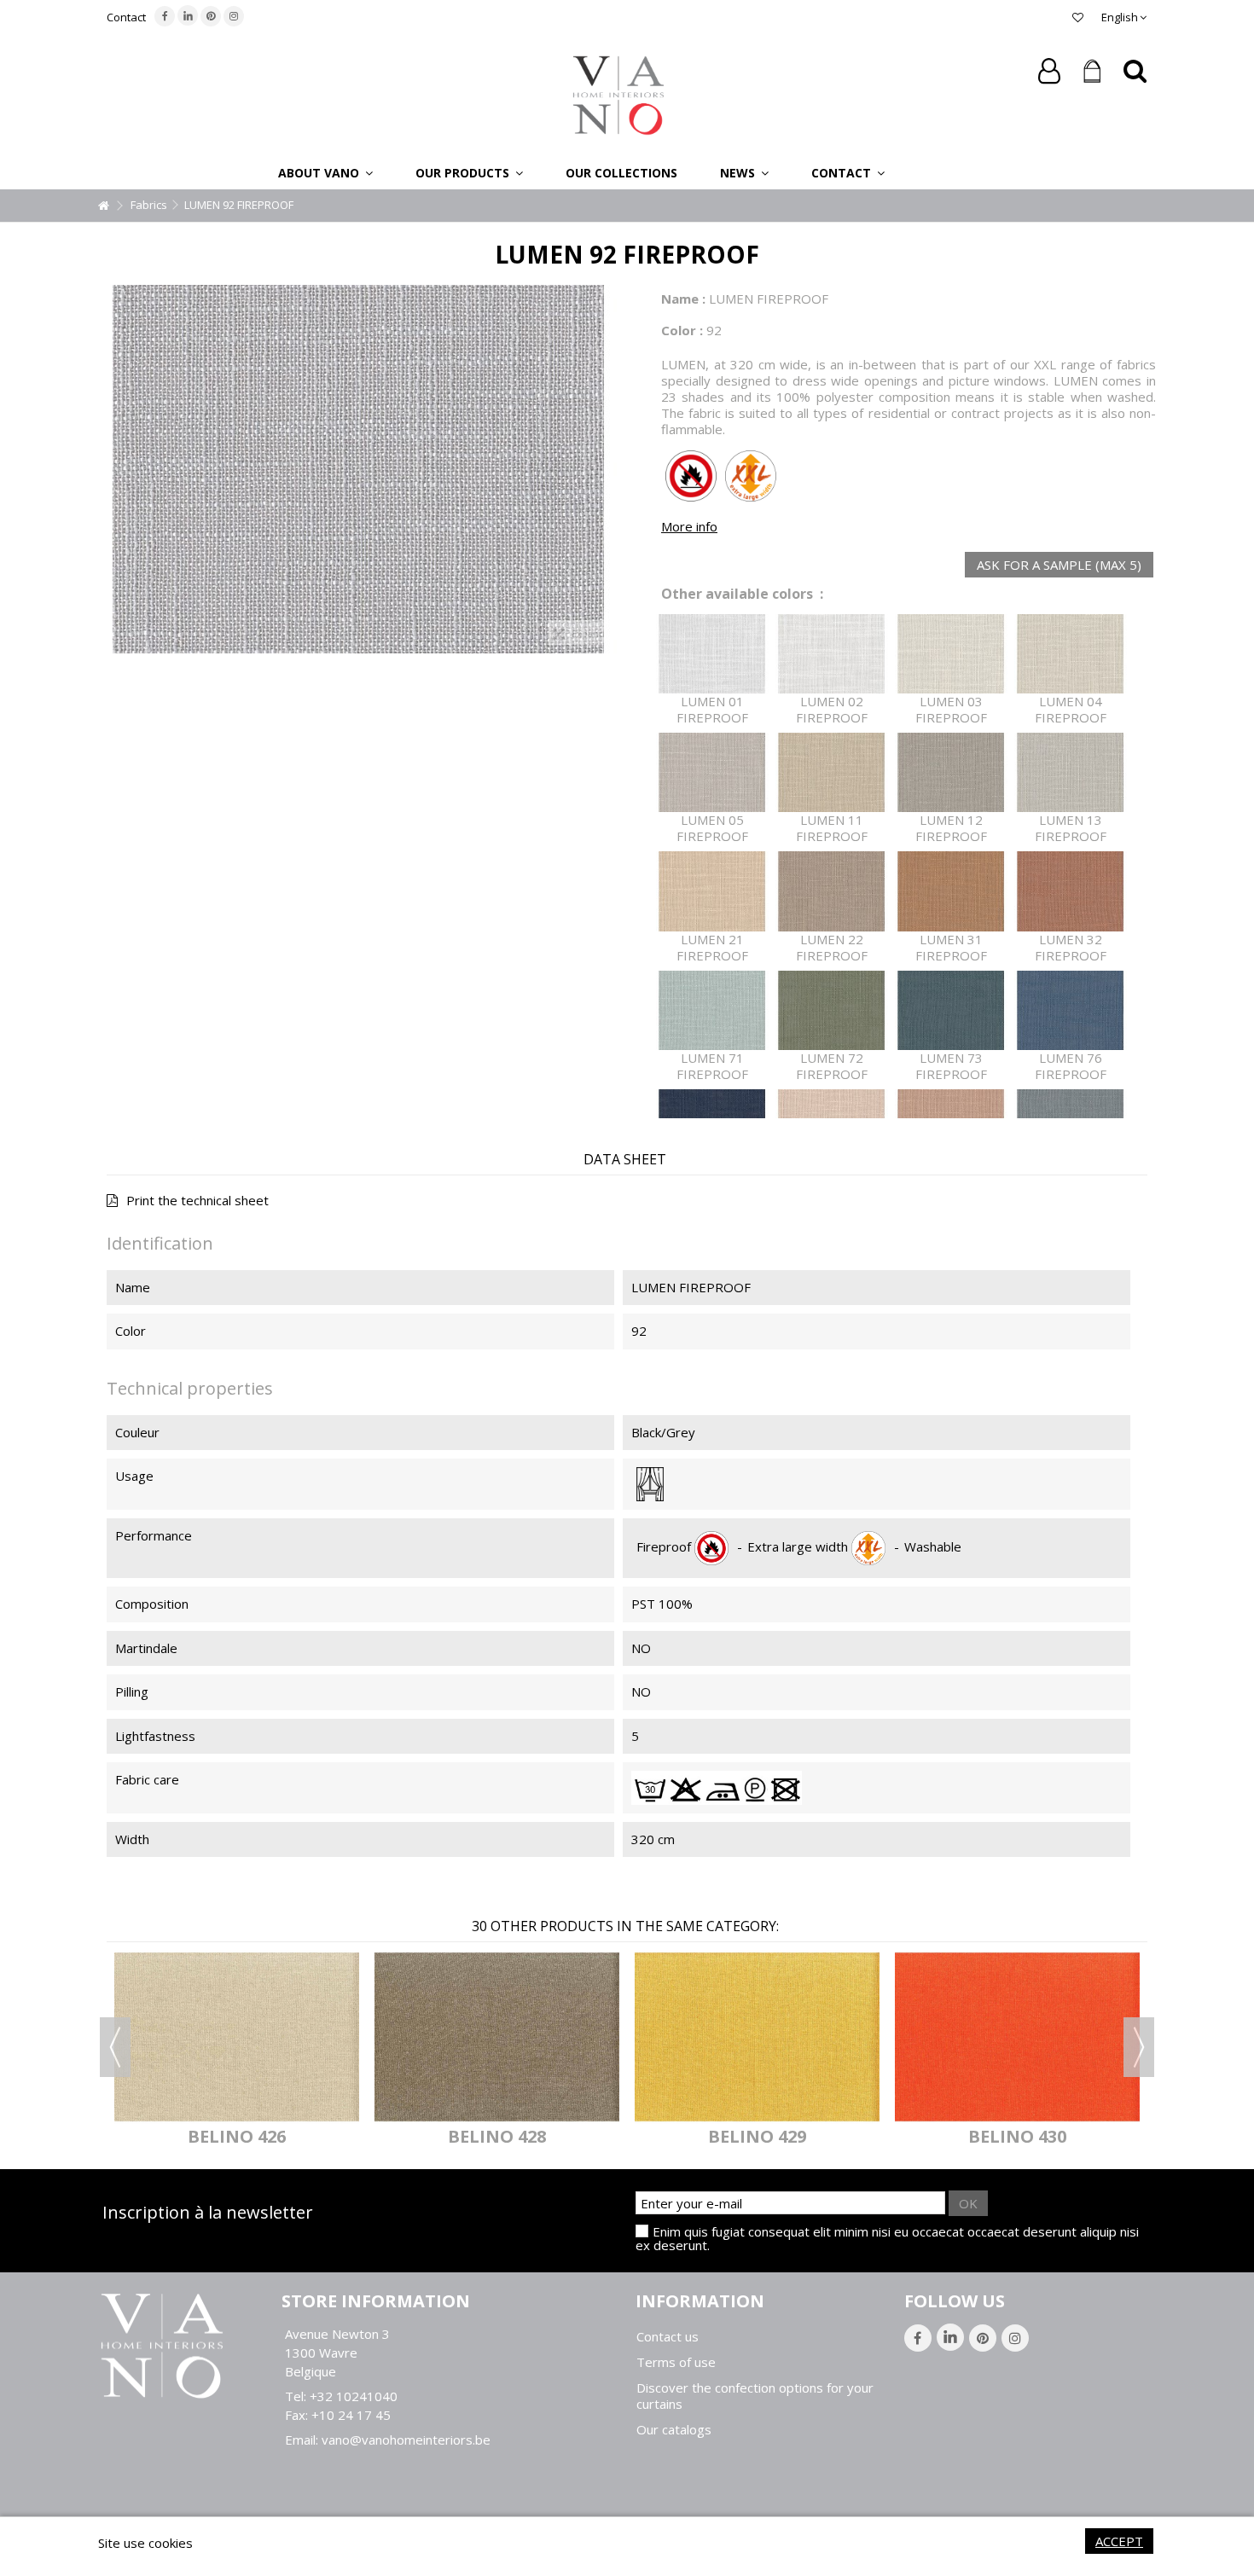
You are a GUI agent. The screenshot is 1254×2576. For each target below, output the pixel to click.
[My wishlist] (1078, 17)
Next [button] (1139, 2047)
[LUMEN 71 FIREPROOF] (712, 1010)
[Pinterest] (211, 16)
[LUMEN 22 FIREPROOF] (832, 891)
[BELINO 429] (757, 2036)
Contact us (668, 2337)
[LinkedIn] (188, 15)
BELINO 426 (237, 2136)
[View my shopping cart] (1092, 72)
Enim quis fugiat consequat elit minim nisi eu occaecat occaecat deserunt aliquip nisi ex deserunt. (887, 2238)
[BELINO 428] (497, 2036)
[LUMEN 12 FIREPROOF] (951, 772)
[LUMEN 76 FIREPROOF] (1071, 1010)
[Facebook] (165, 16)
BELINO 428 (497, 2136)
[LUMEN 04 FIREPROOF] (1071, 654)
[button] (325, 172)
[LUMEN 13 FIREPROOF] (1071, 772)
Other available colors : (742, 594)
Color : (682, 330)
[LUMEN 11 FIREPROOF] (832, 772)
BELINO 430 (1017, 2136)
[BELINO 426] (237, 2036)
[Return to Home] (103, 206)
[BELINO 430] (1017, 2036)
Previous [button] (115, 2047)
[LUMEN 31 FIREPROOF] (951, 891)
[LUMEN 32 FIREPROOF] (1071, 891)
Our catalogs (674, 2430)
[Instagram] (234, 16)
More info (689, 526)
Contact (126, 17)
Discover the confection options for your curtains (755, 2396)
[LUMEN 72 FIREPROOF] (832, 1010)
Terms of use (676, 2362)
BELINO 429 (757, 2136)
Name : (683, 299)
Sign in (1049, 71)
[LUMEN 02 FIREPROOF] (832, 654)
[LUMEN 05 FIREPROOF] (712, 772)
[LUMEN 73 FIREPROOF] (951, 1010)
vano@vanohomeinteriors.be (406, 2440)
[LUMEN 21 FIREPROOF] (712, 891)
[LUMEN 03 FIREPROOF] (951, 654)
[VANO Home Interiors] (618, 94)
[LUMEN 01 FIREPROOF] (712, 654)
